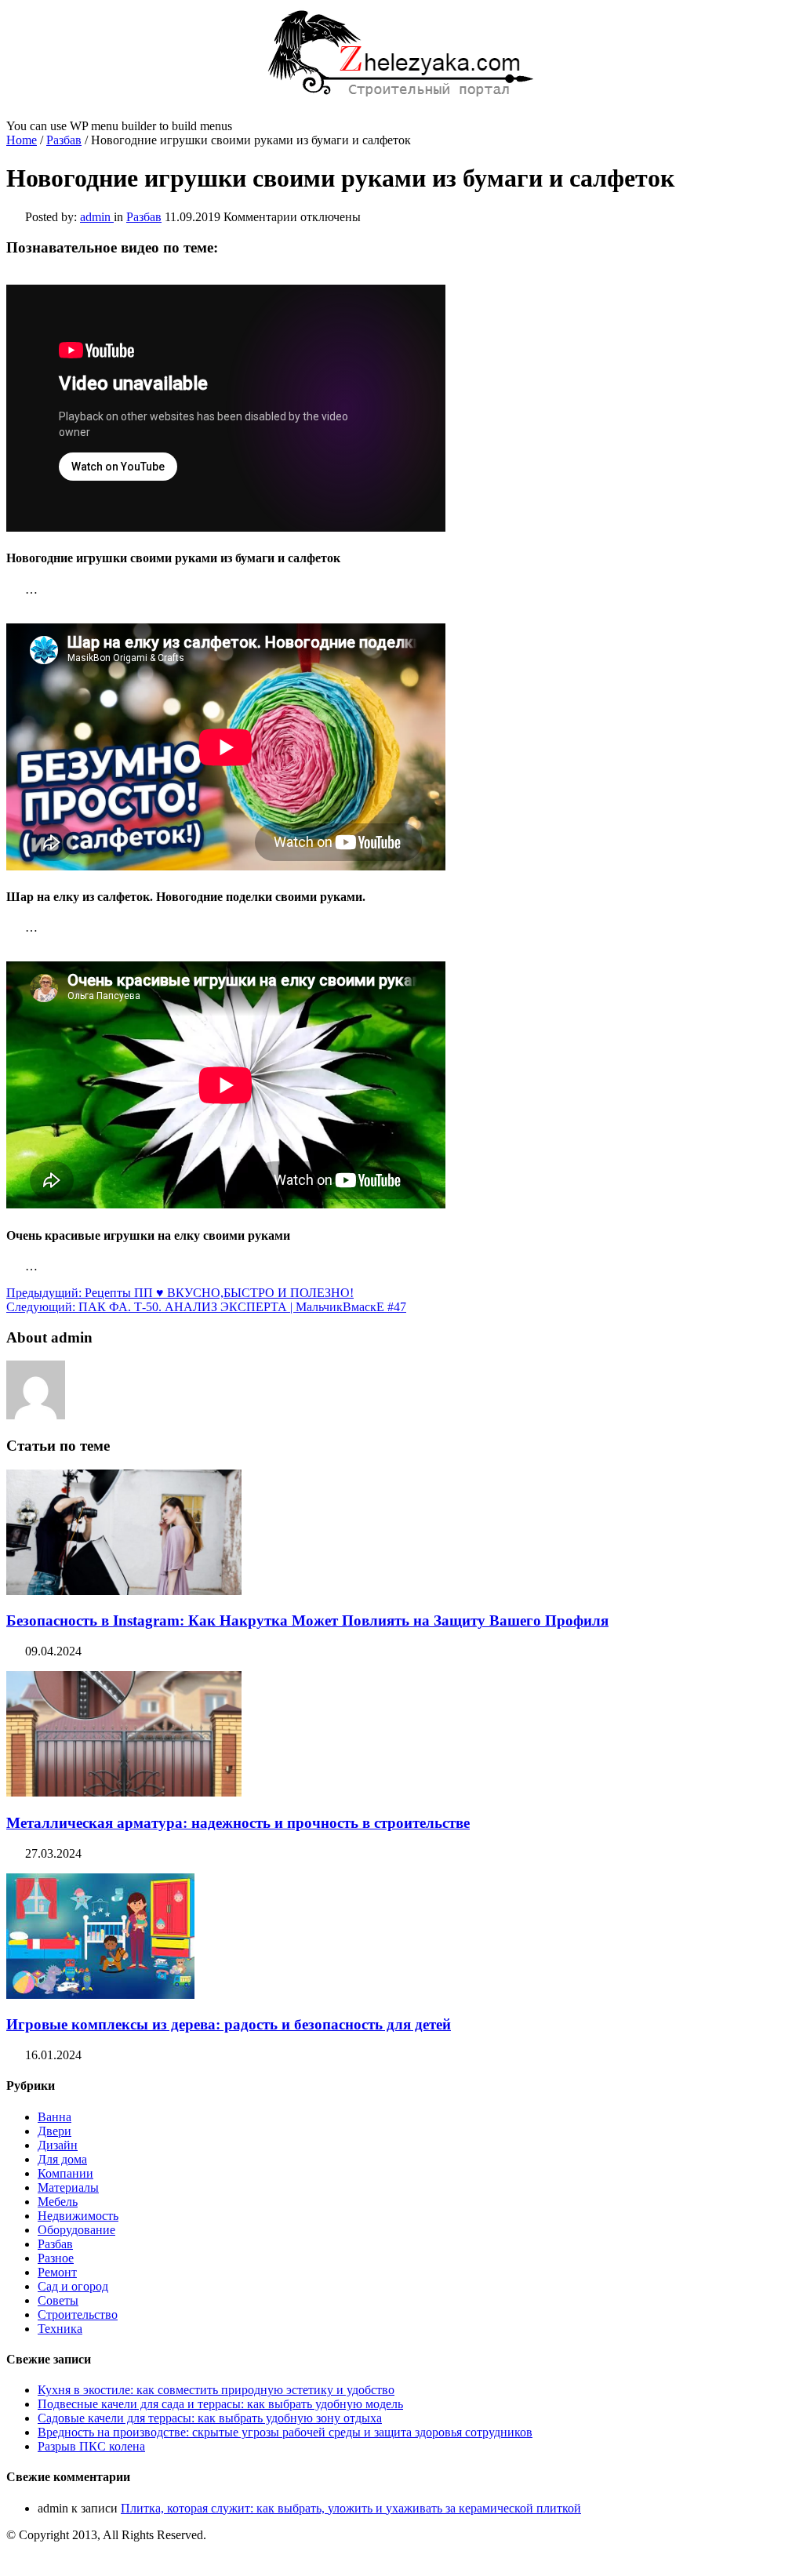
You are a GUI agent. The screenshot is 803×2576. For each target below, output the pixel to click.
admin (97, 217)
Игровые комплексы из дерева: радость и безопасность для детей (229, 2024)
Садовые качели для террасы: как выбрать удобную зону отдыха (210, 2418)
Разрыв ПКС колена (91, 2446)
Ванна (55, 2117)
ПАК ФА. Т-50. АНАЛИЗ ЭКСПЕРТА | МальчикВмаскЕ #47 (206, 1307)
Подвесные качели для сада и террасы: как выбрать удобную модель (220, 2404)
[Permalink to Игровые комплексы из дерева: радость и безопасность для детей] (100, 1995)
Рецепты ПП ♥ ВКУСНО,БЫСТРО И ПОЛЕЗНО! (180, 1293)
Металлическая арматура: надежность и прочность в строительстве (238, 1823)
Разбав (64, 140)
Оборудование (76, 2230)
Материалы (68, 2187)
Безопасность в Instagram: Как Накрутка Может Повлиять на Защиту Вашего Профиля (307, 1620)
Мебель (58, 2202)
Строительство (78, 2314)
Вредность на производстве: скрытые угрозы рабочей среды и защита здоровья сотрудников (285, 2432)
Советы (58, 2300)
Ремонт (57, 2272)
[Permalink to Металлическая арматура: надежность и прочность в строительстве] (124, 1792)
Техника (60, 2329)
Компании (65, 2173)
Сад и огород (73, 2286)
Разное (56, 2258)
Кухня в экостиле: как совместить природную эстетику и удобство (216, 2390)
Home (22, 140)
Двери (55, 2131)
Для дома (62, 2159)
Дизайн (58, 2145)
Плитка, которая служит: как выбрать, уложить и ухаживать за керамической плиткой (351, 2508)
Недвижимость (78, 2216)
